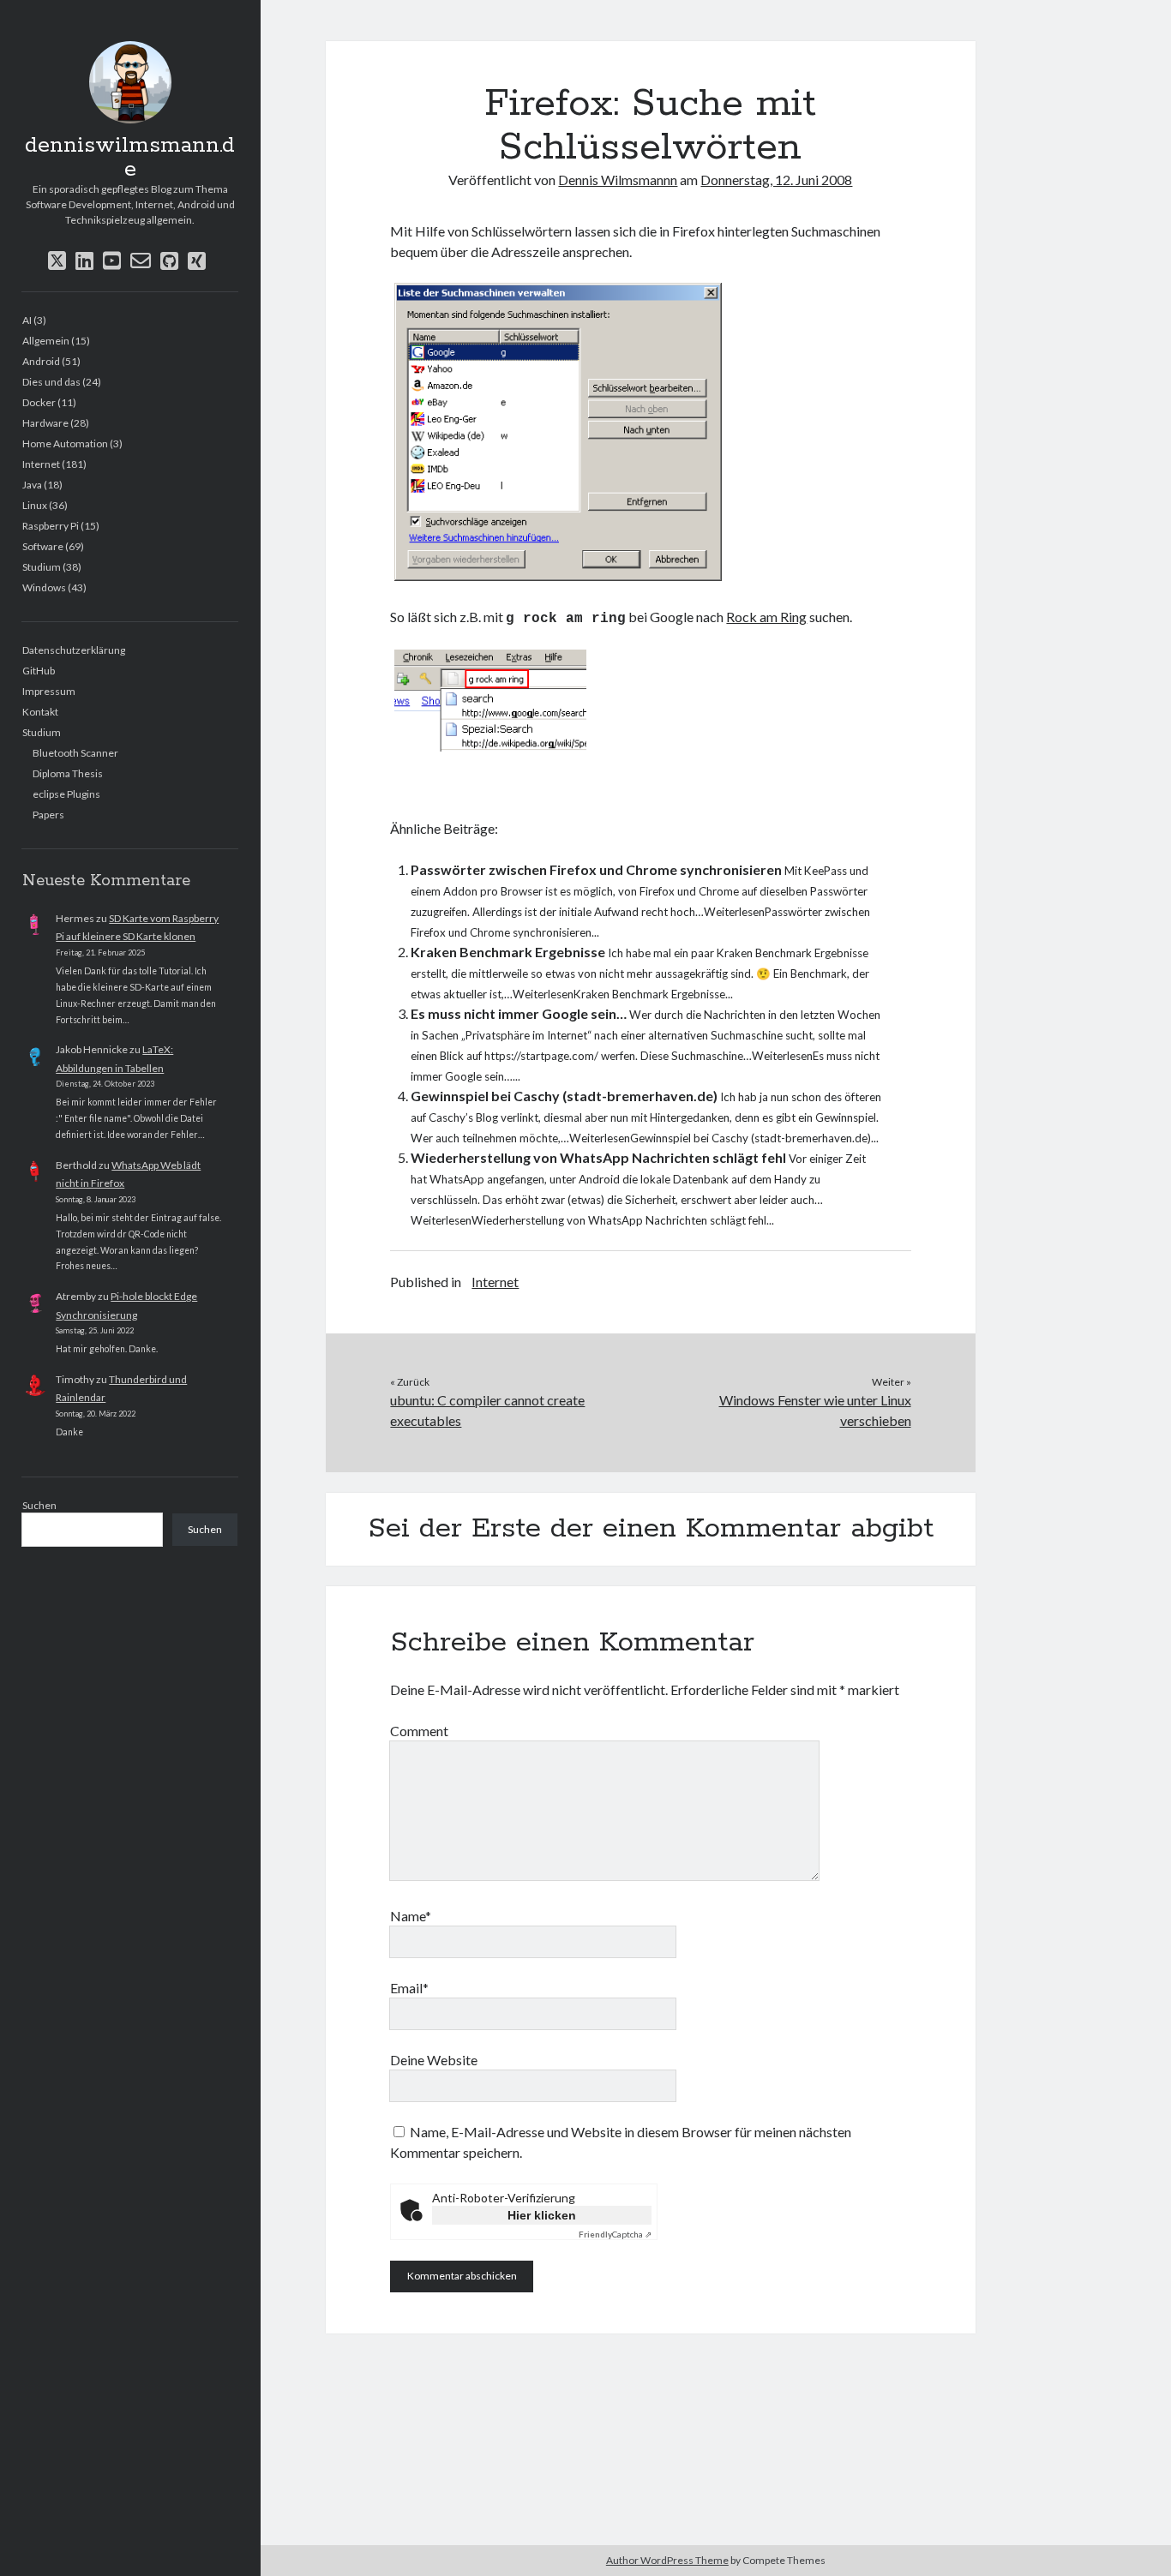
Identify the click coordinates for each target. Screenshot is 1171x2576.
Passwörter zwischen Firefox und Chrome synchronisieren (596, 869)
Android (41, 361)
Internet (41, 464)
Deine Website (434, 2060)
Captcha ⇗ (615, 2234)
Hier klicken (542, 2215)
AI (27, 320)
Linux (35, 505)
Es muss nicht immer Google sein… (519, 1013)
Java (32, 485)
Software (43, 546)
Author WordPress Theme (667, 2560)
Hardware (45, 423)
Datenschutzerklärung (74, 650)
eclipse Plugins (66, 794)
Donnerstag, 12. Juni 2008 (776, 180)
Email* (409, 1988)
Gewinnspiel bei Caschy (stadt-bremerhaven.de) (564, 1096)
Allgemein (46, 341)
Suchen (39, 1505)
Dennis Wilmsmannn (618, 180)
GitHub (39, 671)
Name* (411, 1916)
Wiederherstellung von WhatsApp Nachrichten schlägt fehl (598, 1157)
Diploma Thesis (68, 773)
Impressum (49, 691)
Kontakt (40, 712)
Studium (42, 567)
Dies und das (51, 382)
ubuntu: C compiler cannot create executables (487, 1410)
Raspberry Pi (51, 526)
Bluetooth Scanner (75, 753)
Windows (44, 587)
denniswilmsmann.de (130, 158)
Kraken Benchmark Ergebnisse (508, 952)
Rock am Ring (766, 617)
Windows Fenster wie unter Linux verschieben (815, 1410)
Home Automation (65, 443)
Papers (48, 815)
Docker (39, 402)
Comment (419, 1731)
